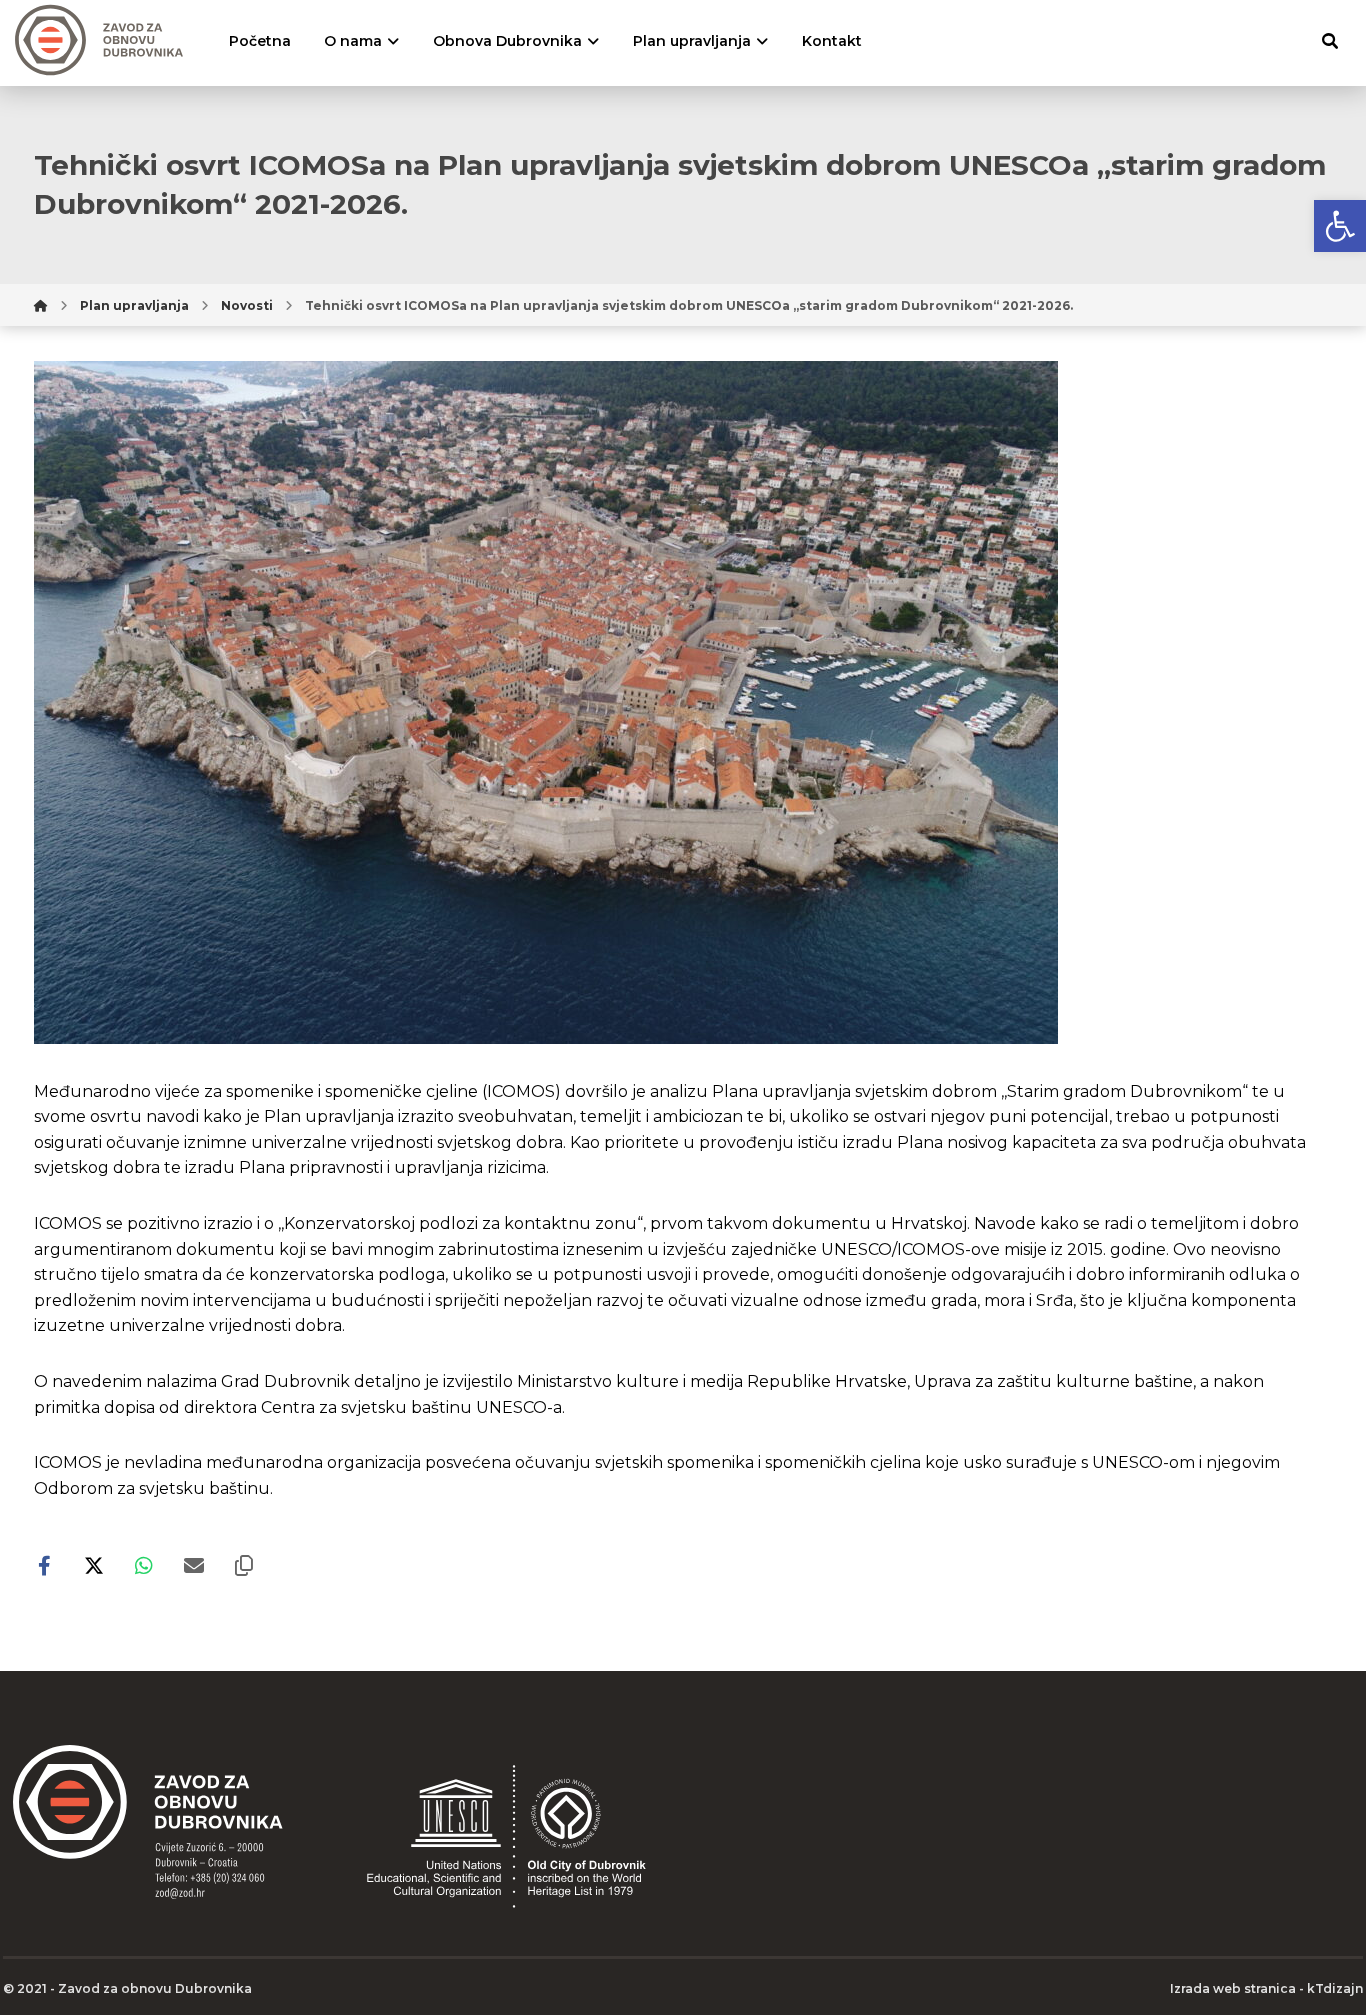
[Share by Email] (194, 1566)
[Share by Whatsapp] (144, 1566)
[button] (1340, 226)
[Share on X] (94, 1566)
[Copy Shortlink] (244, 1566)
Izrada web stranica (1233, 1988)
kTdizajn (1335, 1988)
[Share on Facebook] (44, 1566)
